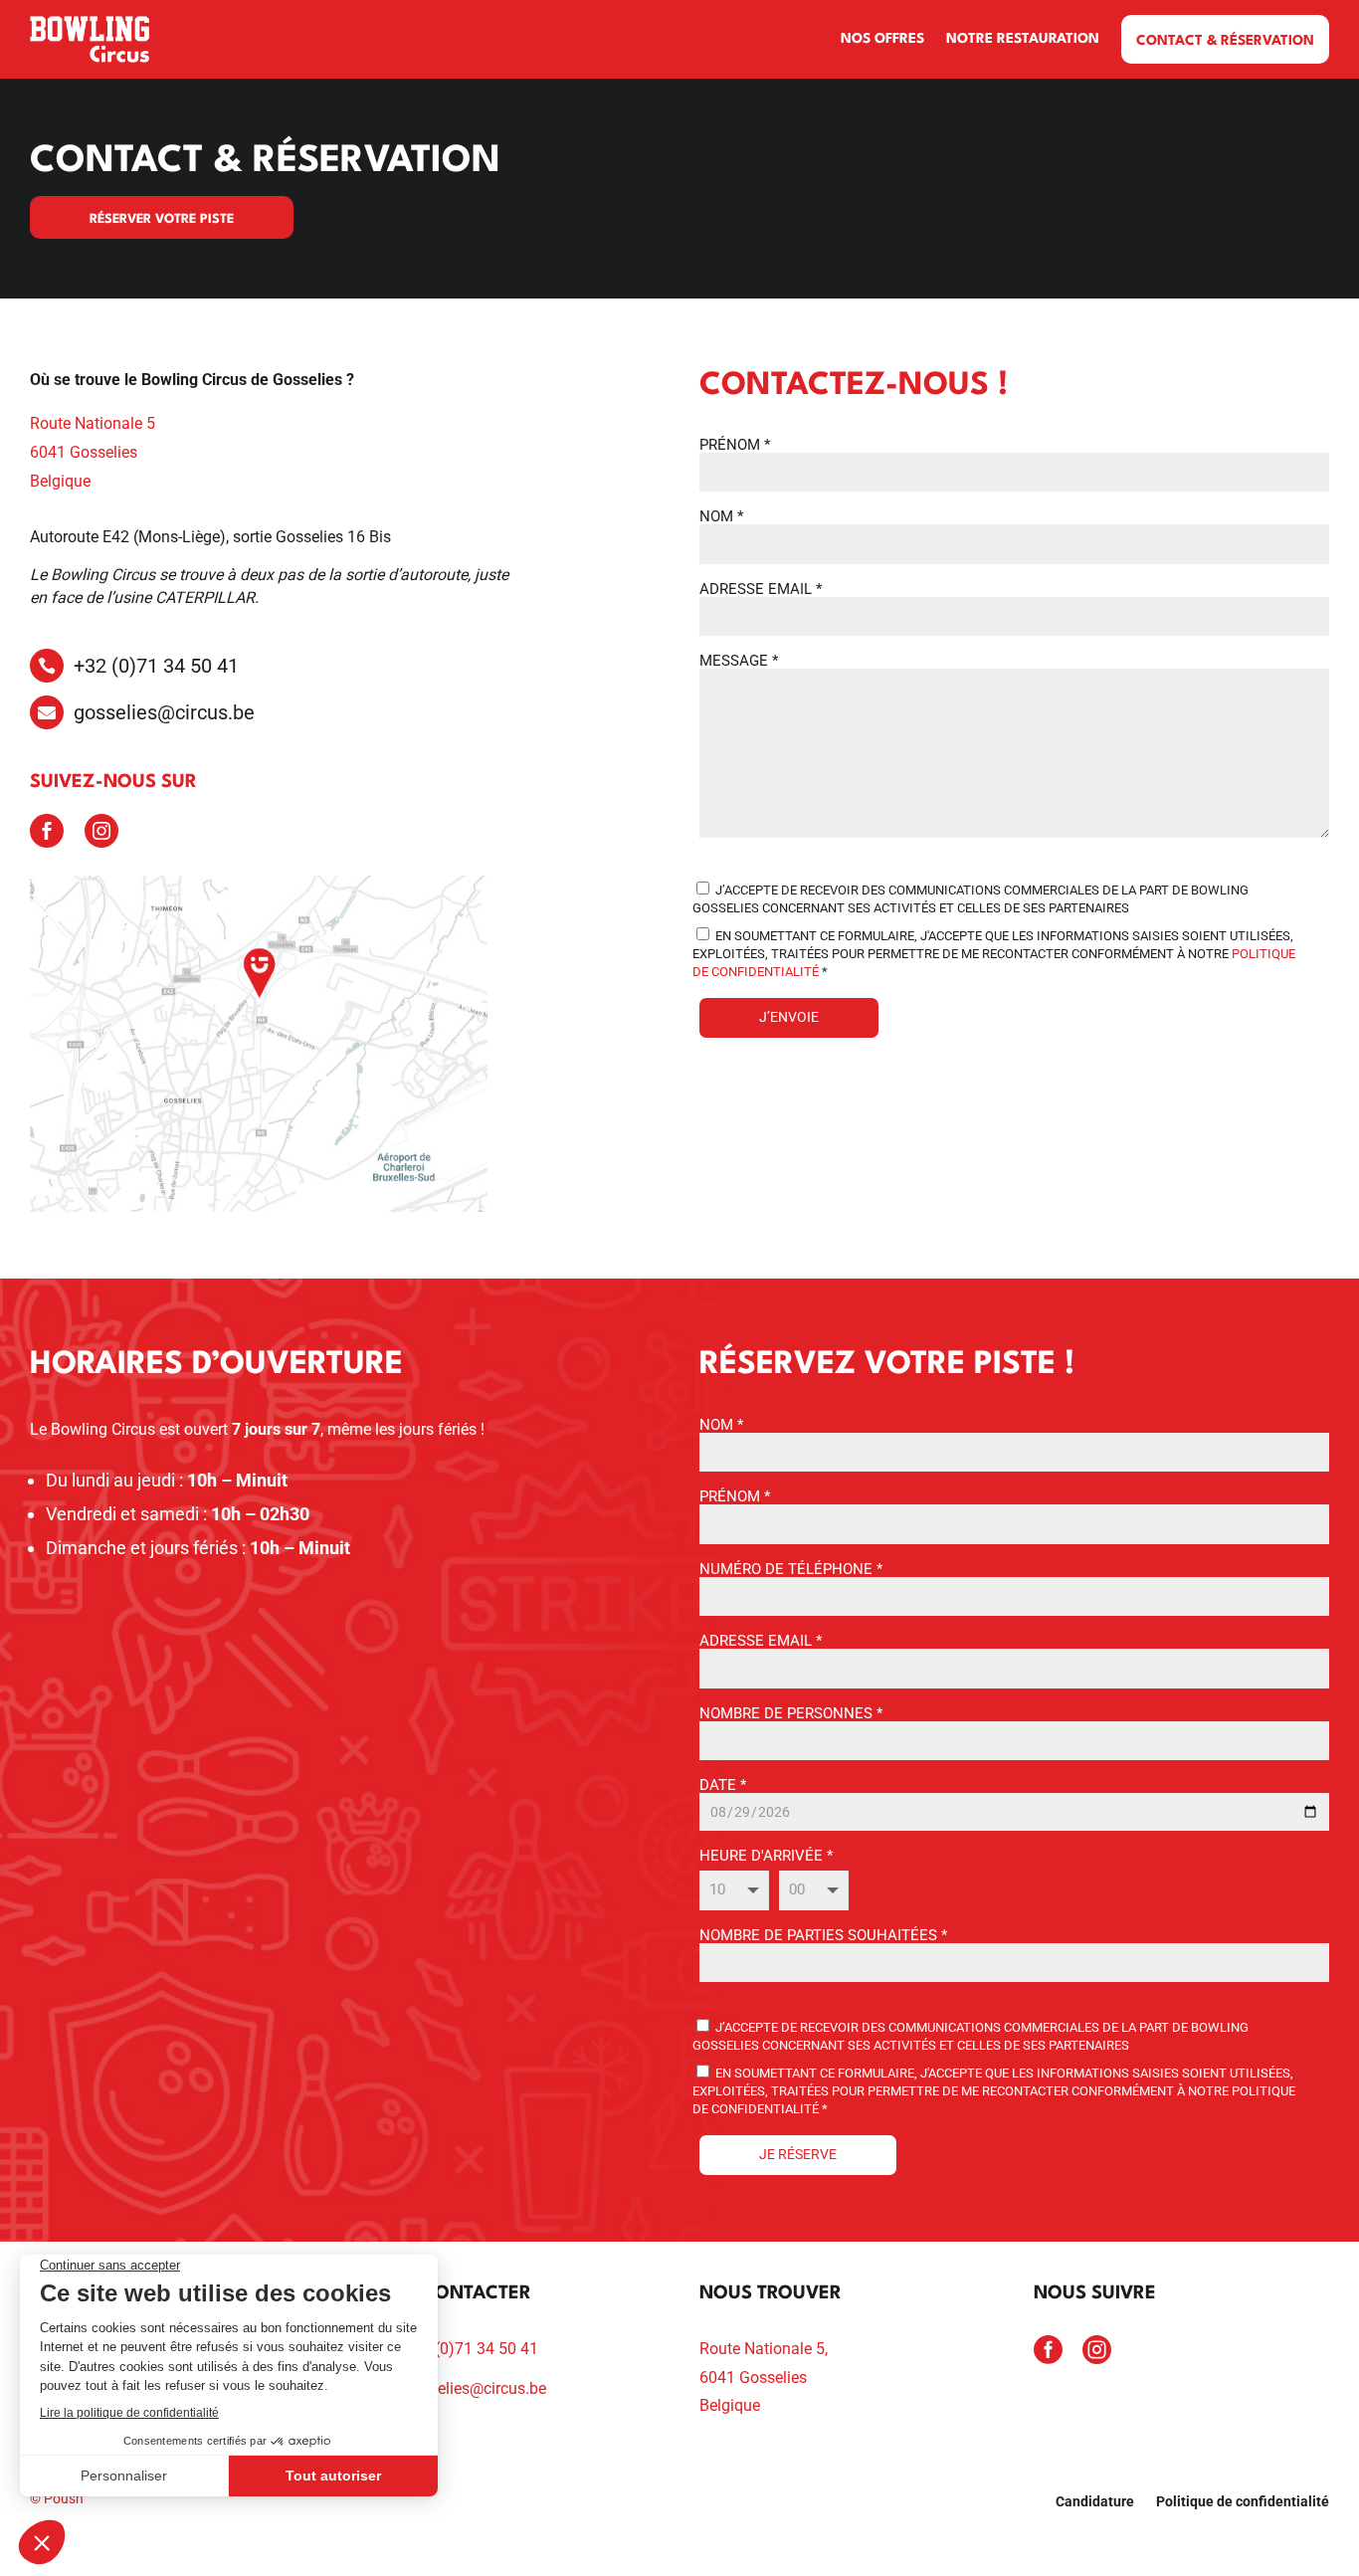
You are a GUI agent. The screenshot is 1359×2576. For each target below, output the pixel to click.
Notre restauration (1023, 39)
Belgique (60, 481)
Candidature (1095, 2502)
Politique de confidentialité (1243, 2502)
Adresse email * (761, 589)
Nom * (721, 516)
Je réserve (798, 2154)
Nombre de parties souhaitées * (823, 1935)
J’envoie (789, 1017)
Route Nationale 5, (764, 2349)
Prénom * (735, 445)
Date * (723, 1785)
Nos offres (882, 39)
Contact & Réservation (1225, 41)
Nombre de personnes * (791, 1713)
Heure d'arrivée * (766, 1856)
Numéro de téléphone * (791, 1569)
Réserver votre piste (162, 219)
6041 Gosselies (84, 452)
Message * (739, 661)
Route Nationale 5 (93, 423)
